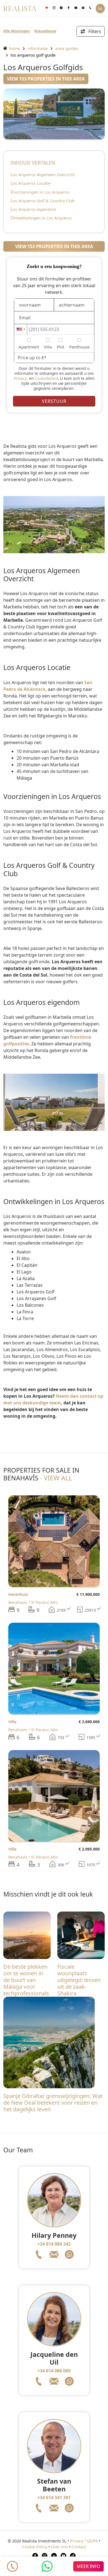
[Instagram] (54, 8)
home (14, 48)
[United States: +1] (21, 329)
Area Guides (67, 48)
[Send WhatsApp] (47, 2566)
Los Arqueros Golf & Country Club (43, 201)
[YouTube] (63, 2555)
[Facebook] (68, 8)
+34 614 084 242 (54, 2244)
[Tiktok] (61, 8)
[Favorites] (47, 8)
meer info (88, 2566)
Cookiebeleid (46, 378)
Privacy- (21, 378)
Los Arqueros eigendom (33, 209)
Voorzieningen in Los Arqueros (40, 192)
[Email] (83, 8)
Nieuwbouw (45, 31)
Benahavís (18, 1602)
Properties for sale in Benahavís (41, 1474)
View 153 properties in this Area (46, 79)
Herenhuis (18, 1594)
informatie (38, 48)
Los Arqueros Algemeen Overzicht (43, 175)
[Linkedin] (54, 2555)
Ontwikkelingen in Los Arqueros (41, 218)
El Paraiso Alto (44, 1602)
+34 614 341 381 (54, 2497)
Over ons (59, 2547)
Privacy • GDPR (84, 2541)
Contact (79, 2547)
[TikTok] (73, 2555)
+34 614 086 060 (54, 2371)
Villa (12, 1722)
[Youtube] (76, 8)
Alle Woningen (17, 31)
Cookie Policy (35, 2547)
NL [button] (100, 8)
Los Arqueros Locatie (30, 183)
